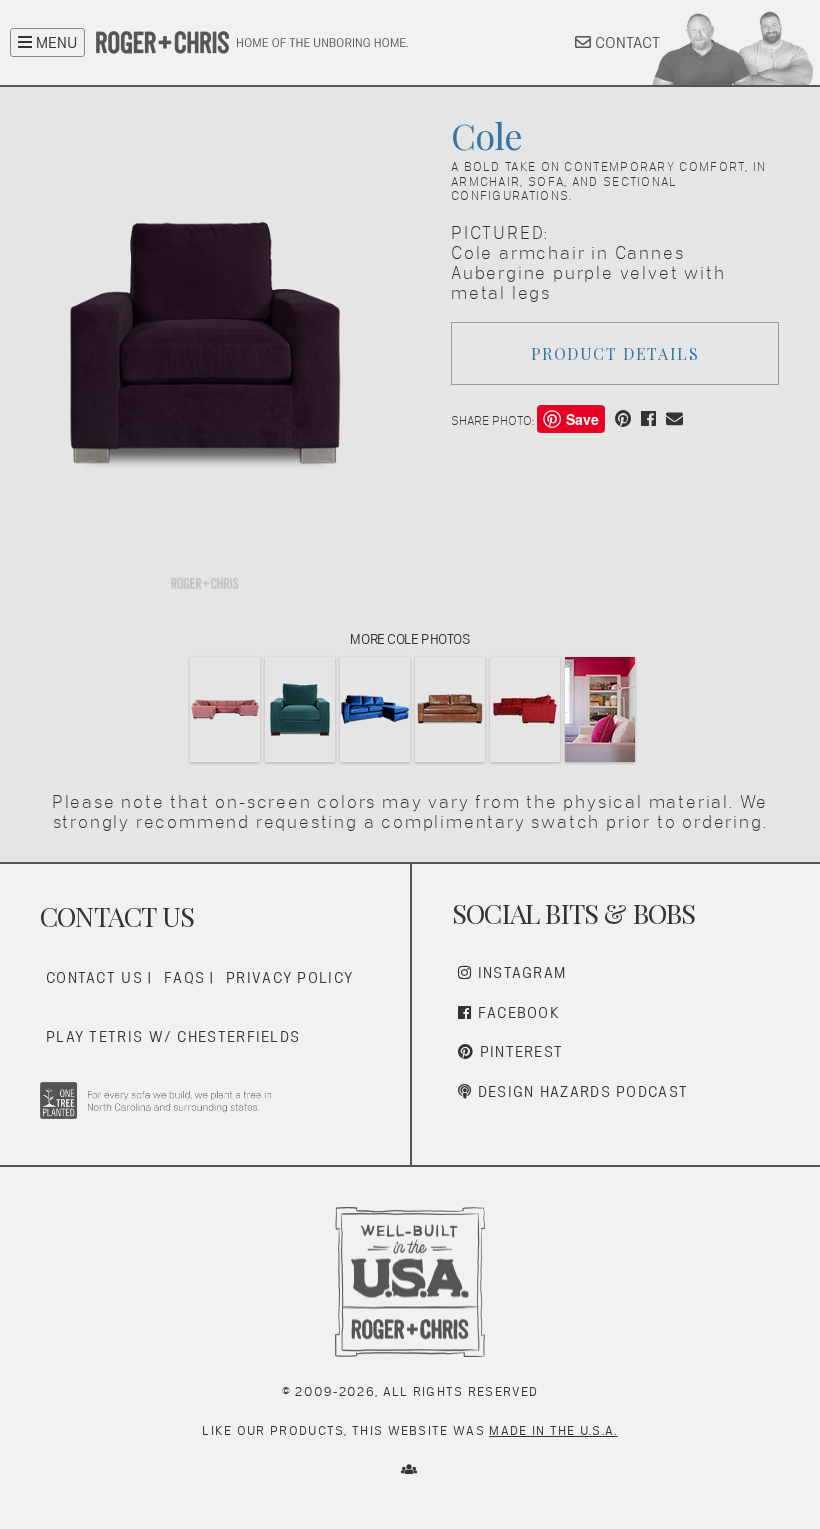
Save (582, 419)
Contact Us (94, 977)
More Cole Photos (409, 639)
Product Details (615, 353)
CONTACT (625, 42)
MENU (54, 42)
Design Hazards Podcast (580, 1091)
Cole (486, 135)
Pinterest (518, 1051)
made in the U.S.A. (553, 1430)
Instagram (519, 972)
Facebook (516, 1012)
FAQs (184, 977)
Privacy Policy (289, 977)
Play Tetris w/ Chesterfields (173, 1036)
